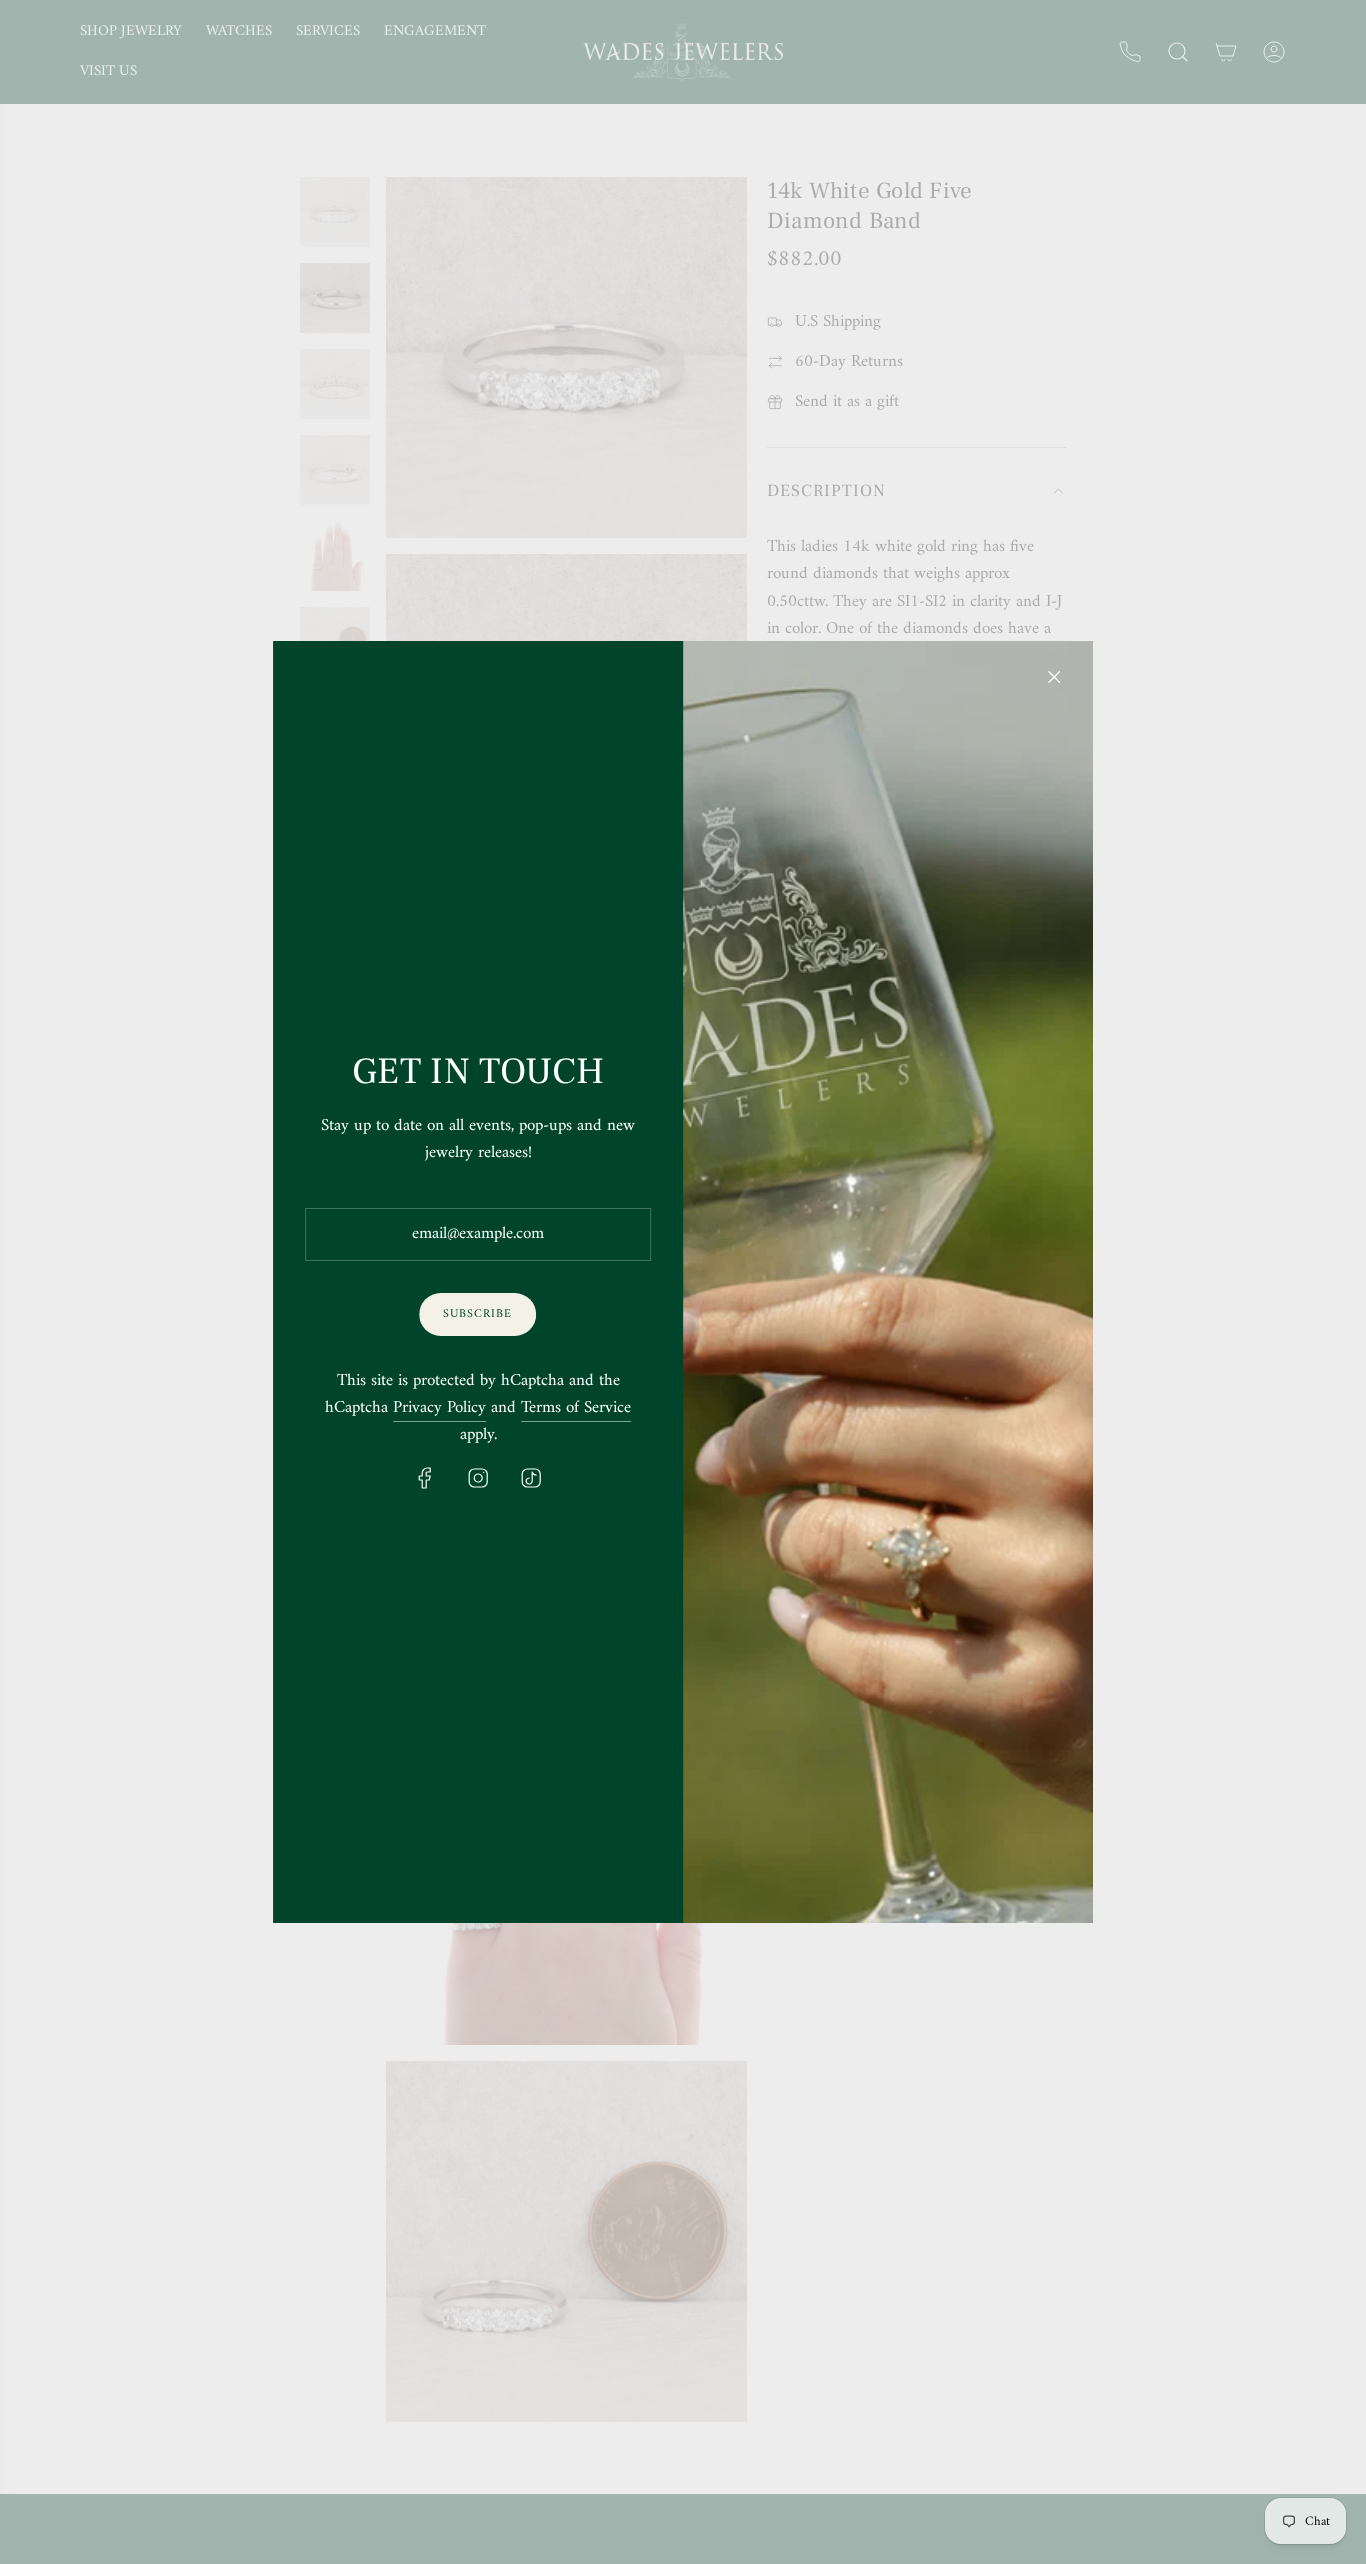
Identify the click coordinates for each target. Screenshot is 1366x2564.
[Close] (1054, 677)
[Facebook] (425, 1478)
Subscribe (478, 1314)
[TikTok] (531, 1478)
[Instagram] (478, 1478)
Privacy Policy (439, 1408)
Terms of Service (576, 1408)
